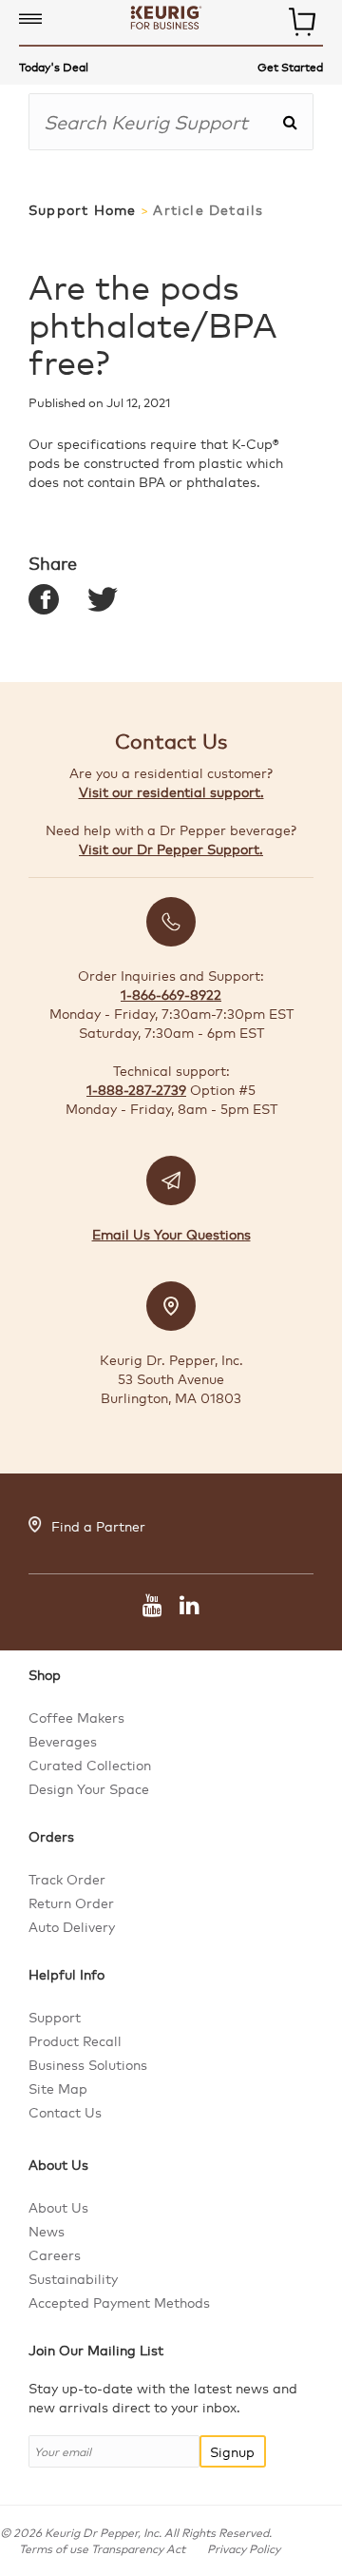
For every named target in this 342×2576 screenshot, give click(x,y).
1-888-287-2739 (136, 1089)
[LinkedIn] (185, 1608)
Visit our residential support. (171, 791)
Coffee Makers (76, 1717)
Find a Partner (98, 1526)
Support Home (82, 210)
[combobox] (155, 122)
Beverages (63, 1741)
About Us (58, 2207)
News (47, 2231)
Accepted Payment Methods (119, 2302)
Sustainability (73, 2278)
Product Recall (75, 2040)
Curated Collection (90, 1765)
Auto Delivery (72, 1926)
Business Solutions (88, 2064)
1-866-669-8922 (171, 994)
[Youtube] (152, 1608)
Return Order (71, 1903)
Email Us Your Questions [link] (171, 1234)
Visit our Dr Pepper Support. (171, 849)
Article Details (208, 210)
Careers (55, 2254)
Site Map (58, 2088)
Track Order (67, 1879)
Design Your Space (89, 1788)
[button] (30, 20)
